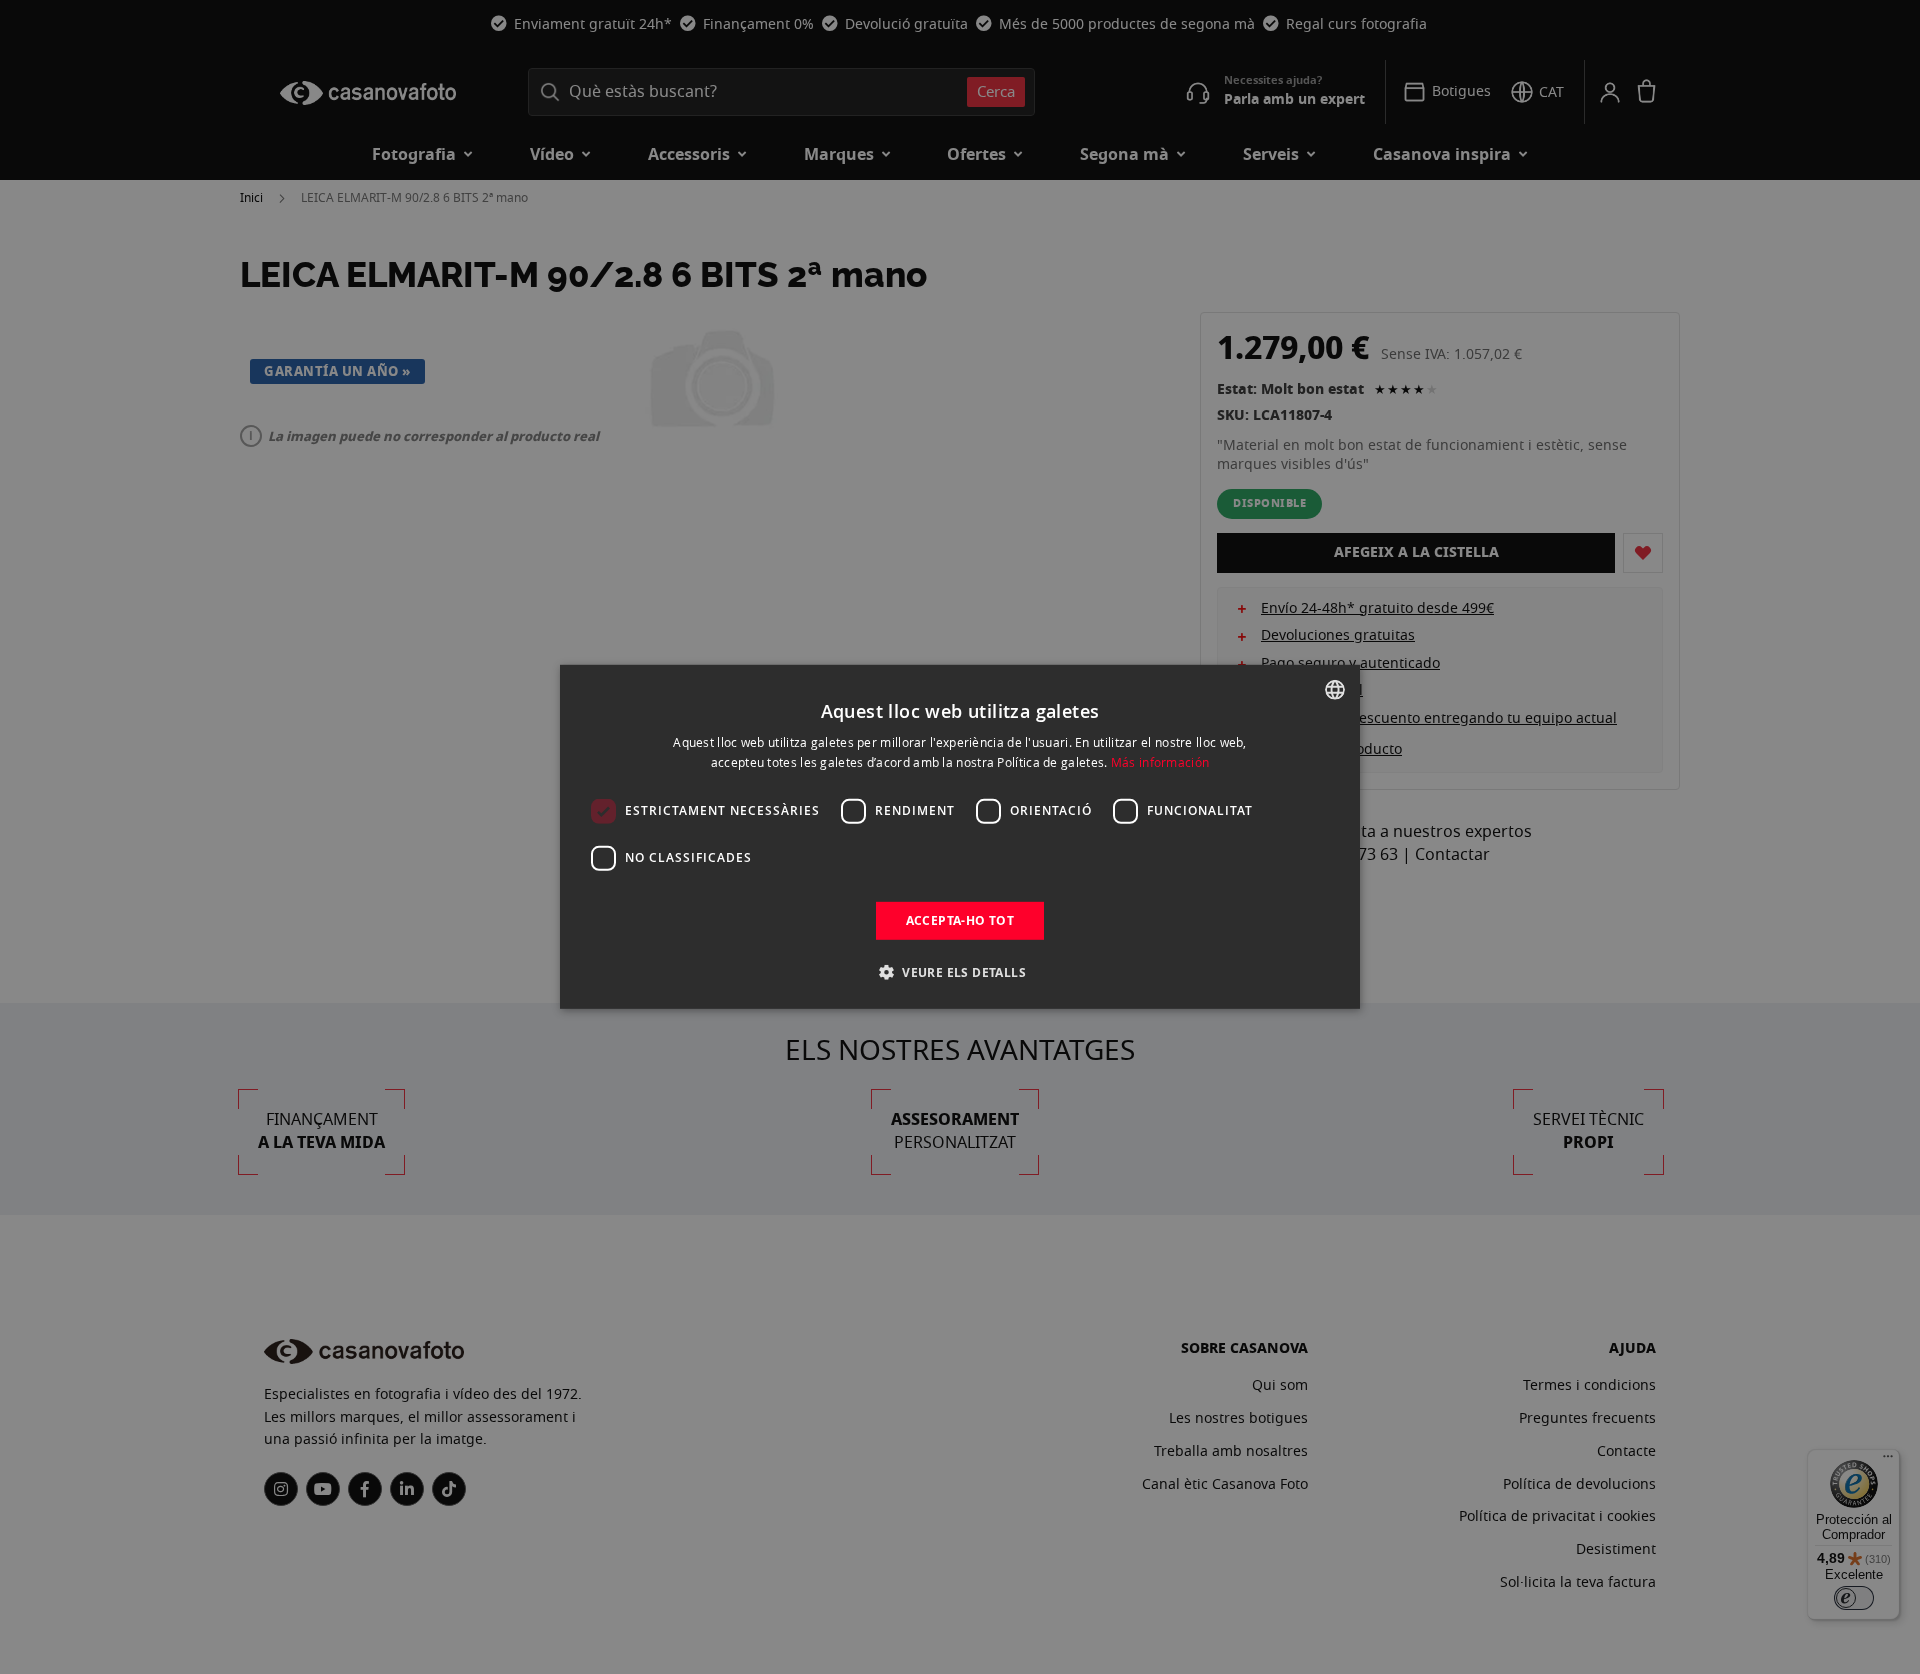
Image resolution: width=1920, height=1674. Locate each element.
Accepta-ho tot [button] (960, 920)
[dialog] (960, 837)
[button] (960, 972)
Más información (1160, 762)
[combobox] (1335, 690)
